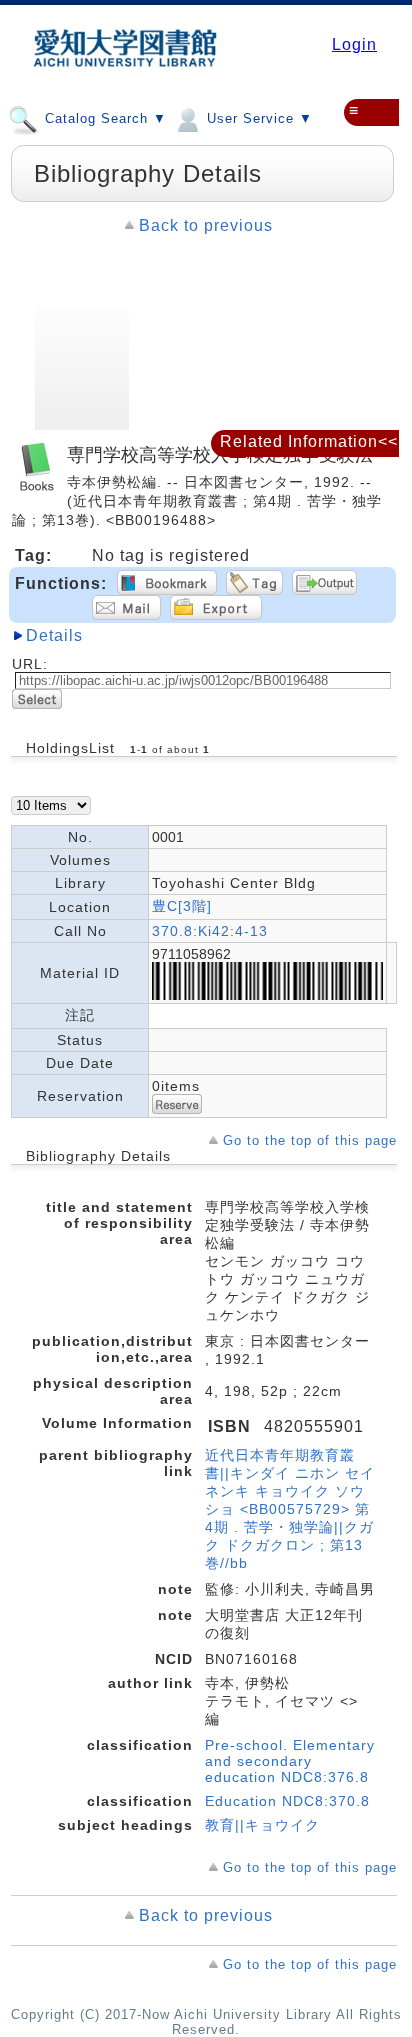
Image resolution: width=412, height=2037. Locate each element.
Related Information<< (309, 441)
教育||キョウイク (262, 1825)
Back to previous (206, 225)
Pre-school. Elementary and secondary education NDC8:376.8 (290, 1761)
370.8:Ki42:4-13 (210, 931)
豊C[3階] (182, 906)
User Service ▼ (257, 118)
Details (54, 635)
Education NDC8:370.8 (287, 1801)
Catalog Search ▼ (103, 118)
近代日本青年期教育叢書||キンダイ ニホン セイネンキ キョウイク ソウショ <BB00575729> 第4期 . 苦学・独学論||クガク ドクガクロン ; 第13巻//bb (290, 1509)
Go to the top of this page (310, 1140)
